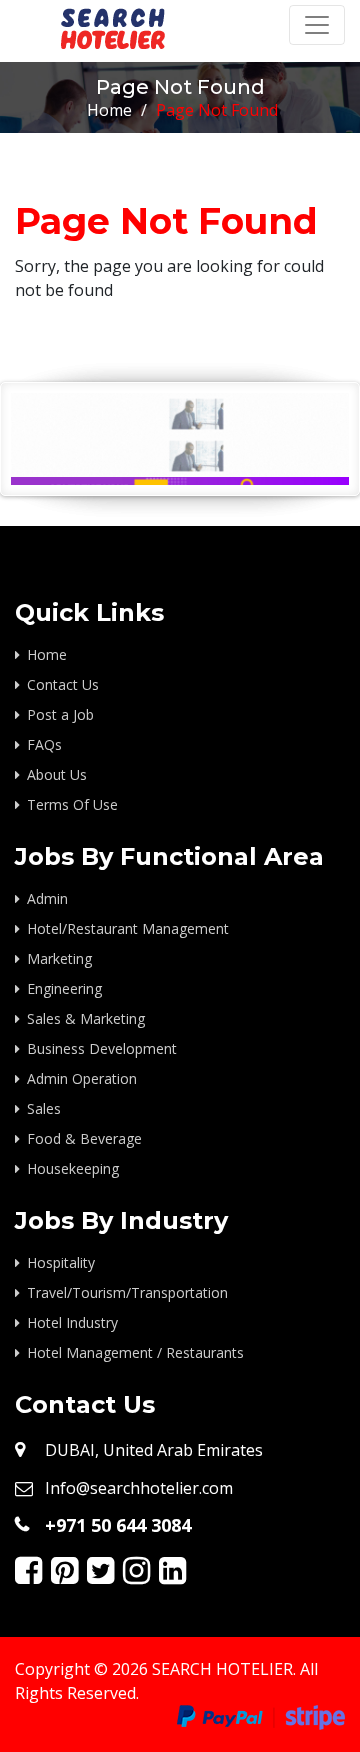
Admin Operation (82, 1078)
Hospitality (61, 1262)
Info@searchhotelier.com (139, 1488)
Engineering (64, 988)
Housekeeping (73, 1168)
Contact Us (63, 684)
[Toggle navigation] (317, 25)
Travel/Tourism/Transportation (127, 1292)
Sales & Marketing (86, 1018)
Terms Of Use (72, 804)
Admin (47, 898)
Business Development (102, 1048)
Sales (44, 1108)
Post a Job (60, 714)
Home (109, 110)
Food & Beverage (84, 1138)
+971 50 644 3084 (118, 1525)
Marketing (59, 958)
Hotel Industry (72, 1322)
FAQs (44, 744)
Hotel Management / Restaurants (135, 1352)
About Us (57, 774)
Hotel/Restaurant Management (128, 928)
